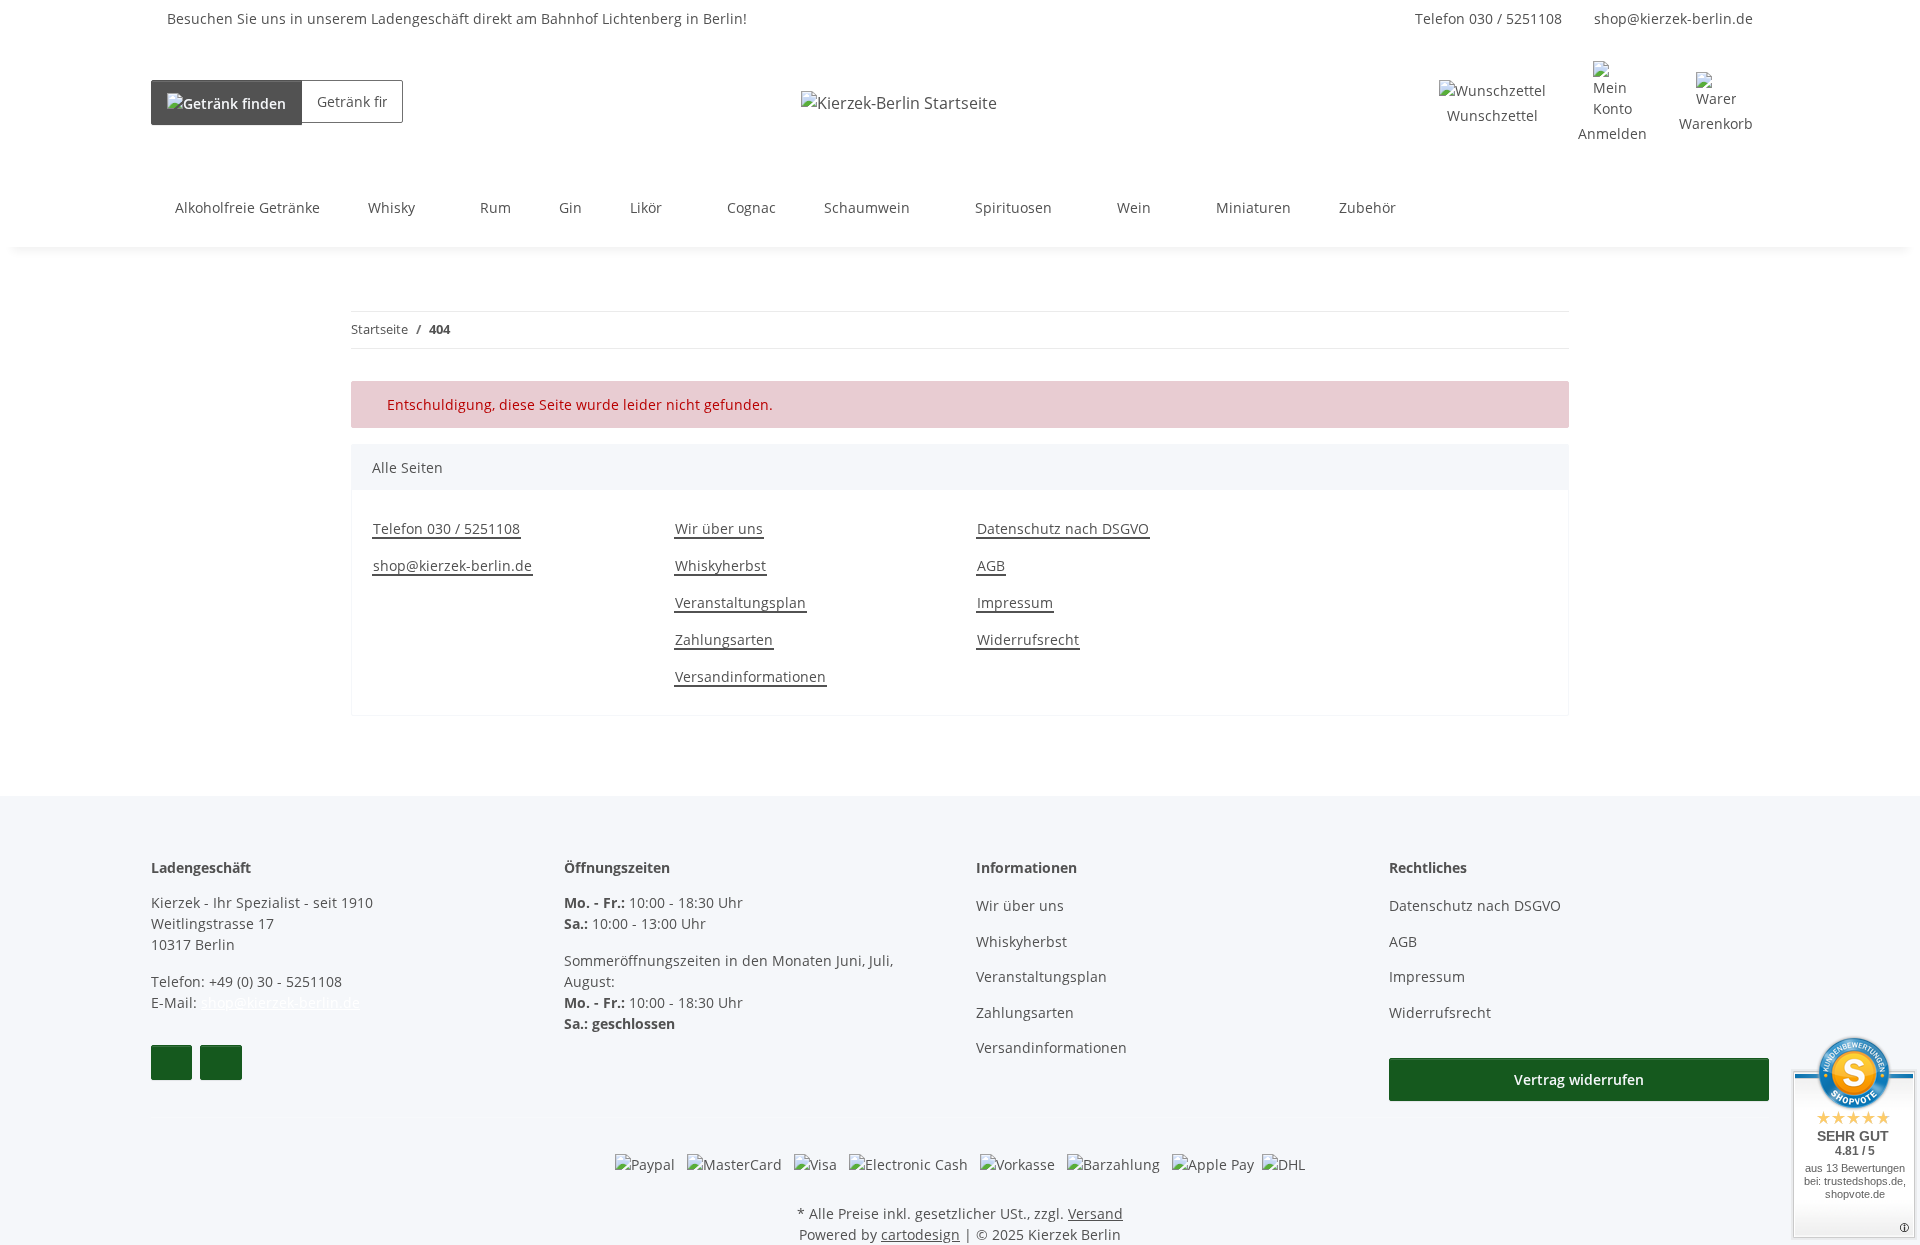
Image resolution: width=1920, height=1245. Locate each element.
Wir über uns (719, 528)
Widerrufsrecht (1028, 639)
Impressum (1015, 602)
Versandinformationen (750, 676)
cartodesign (920, 1234)
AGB (991, 565)
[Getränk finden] (226, 102)
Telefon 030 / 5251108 (1488, 18)
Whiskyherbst (720, 565)
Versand (1095, 1213)
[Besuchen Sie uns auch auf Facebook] (171, 1062)
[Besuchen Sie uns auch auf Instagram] (220, 1062)
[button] (1612, 102)
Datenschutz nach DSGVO (1063, 528)
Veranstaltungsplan (740, 602)
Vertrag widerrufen (1579, 1079)
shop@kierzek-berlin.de (1673, 18)
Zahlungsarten (724, 639)
